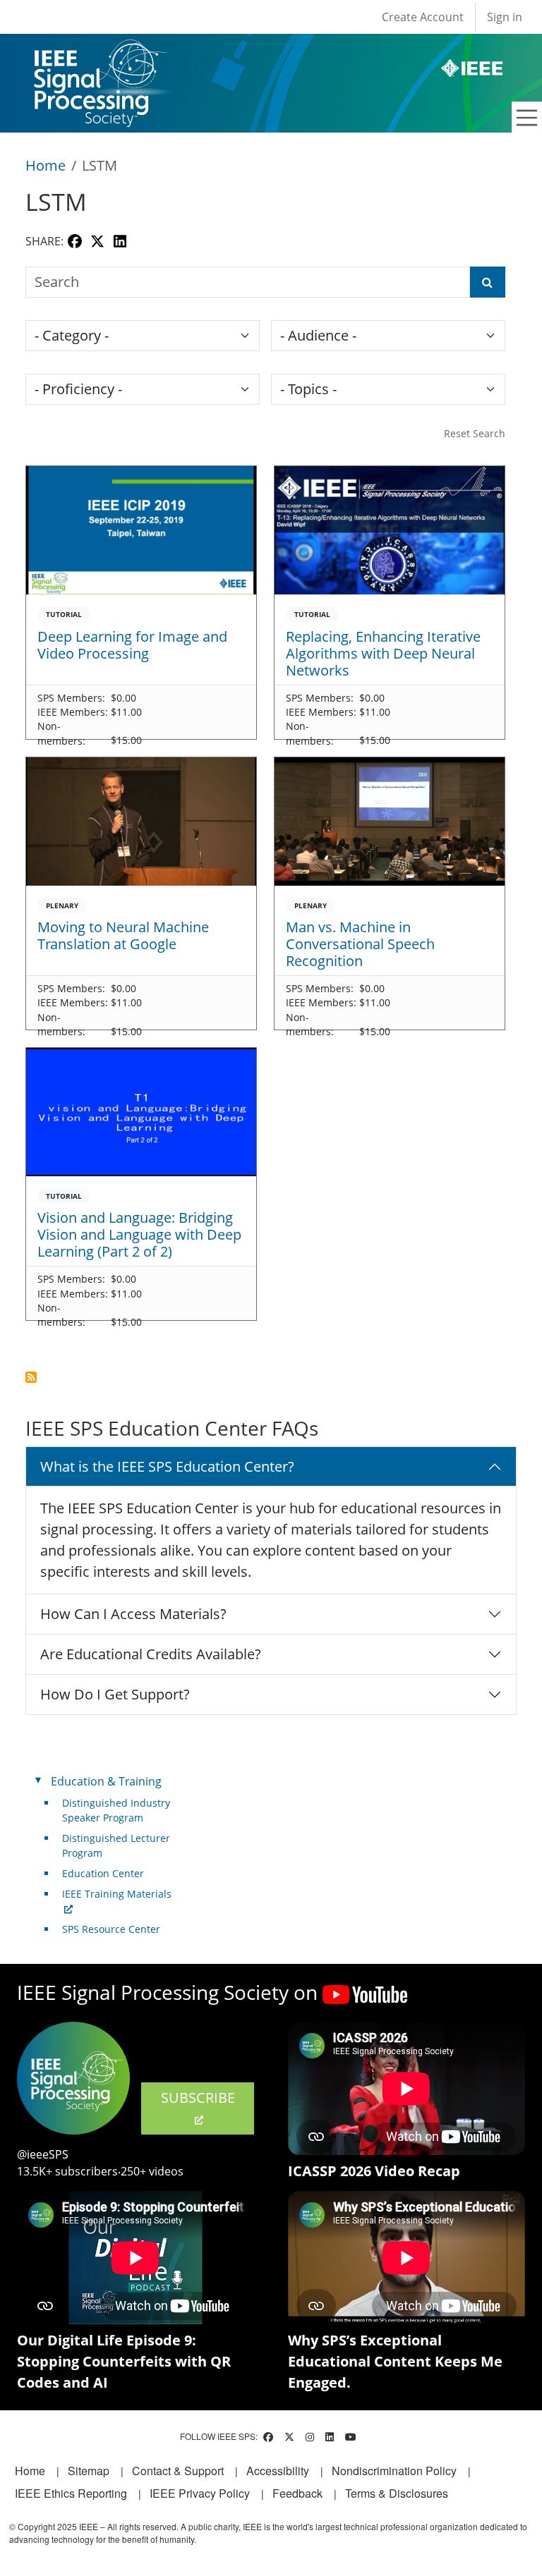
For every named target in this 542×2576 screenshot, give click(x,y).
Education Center (103, 1873)
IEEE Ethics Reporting (71, 2493)
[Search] (488, 282)
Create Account (423, 17)
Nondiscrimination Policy (394, 2471)
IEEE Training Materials (117, 1894)
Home (46, 165)
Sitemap (89, 2471)
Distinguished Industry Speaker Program (116, 1810)
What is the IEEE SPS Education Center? (167, 1466)
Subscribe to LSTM (31, 1377)
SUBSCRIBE (198, 2098)
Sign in (505, 17)
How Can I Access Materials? (133, 1614)
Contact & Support (178, 2471)
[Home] (99, 53)
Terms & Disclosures (397, 2493)
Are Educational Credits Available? (151, 1654)
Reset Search (475, 433)
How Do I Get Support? (115, 1694)
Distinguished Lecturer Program (116, 1845)
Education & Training (106, 1781)
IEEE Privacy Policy (200, 2493)
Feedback (297, 2493)
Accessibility (278, 2471)
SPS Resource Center (111, 1929)
